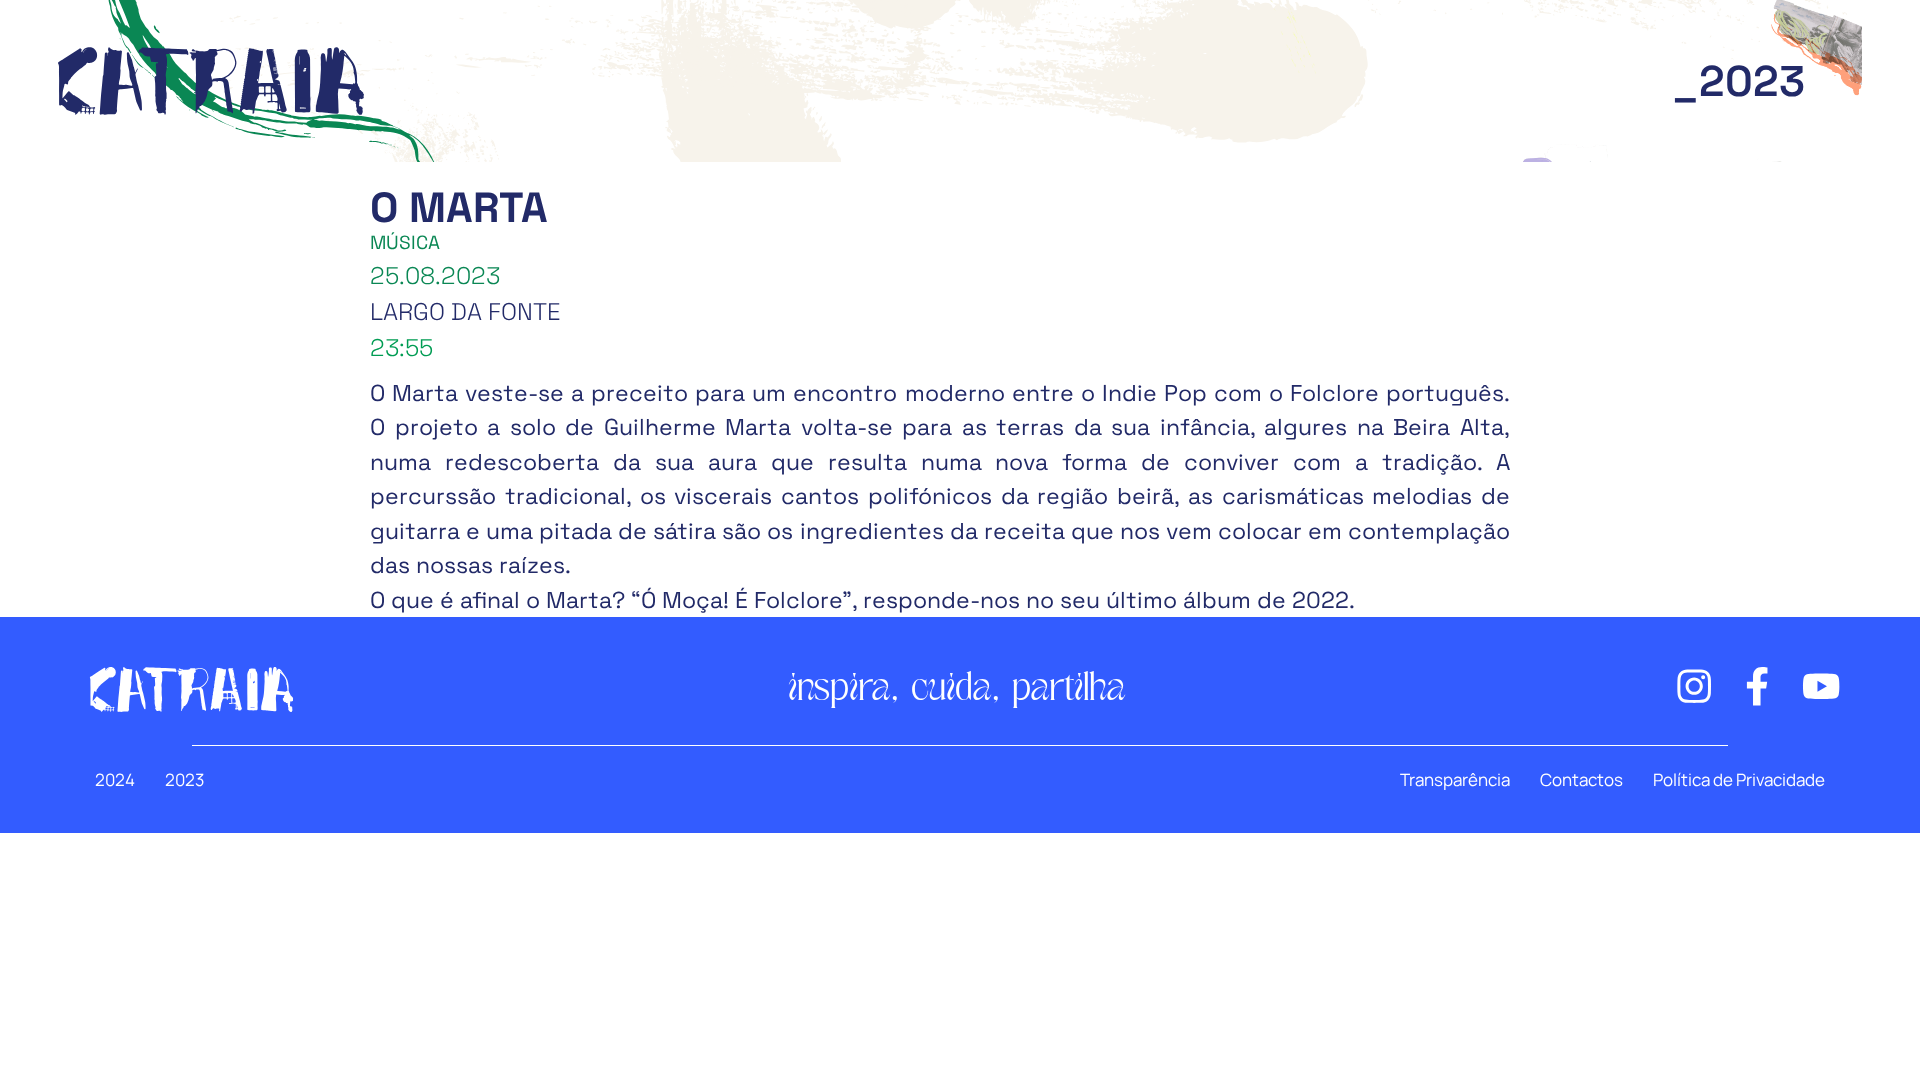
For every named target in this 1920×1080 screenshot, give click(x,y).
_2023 (1738, 81)
